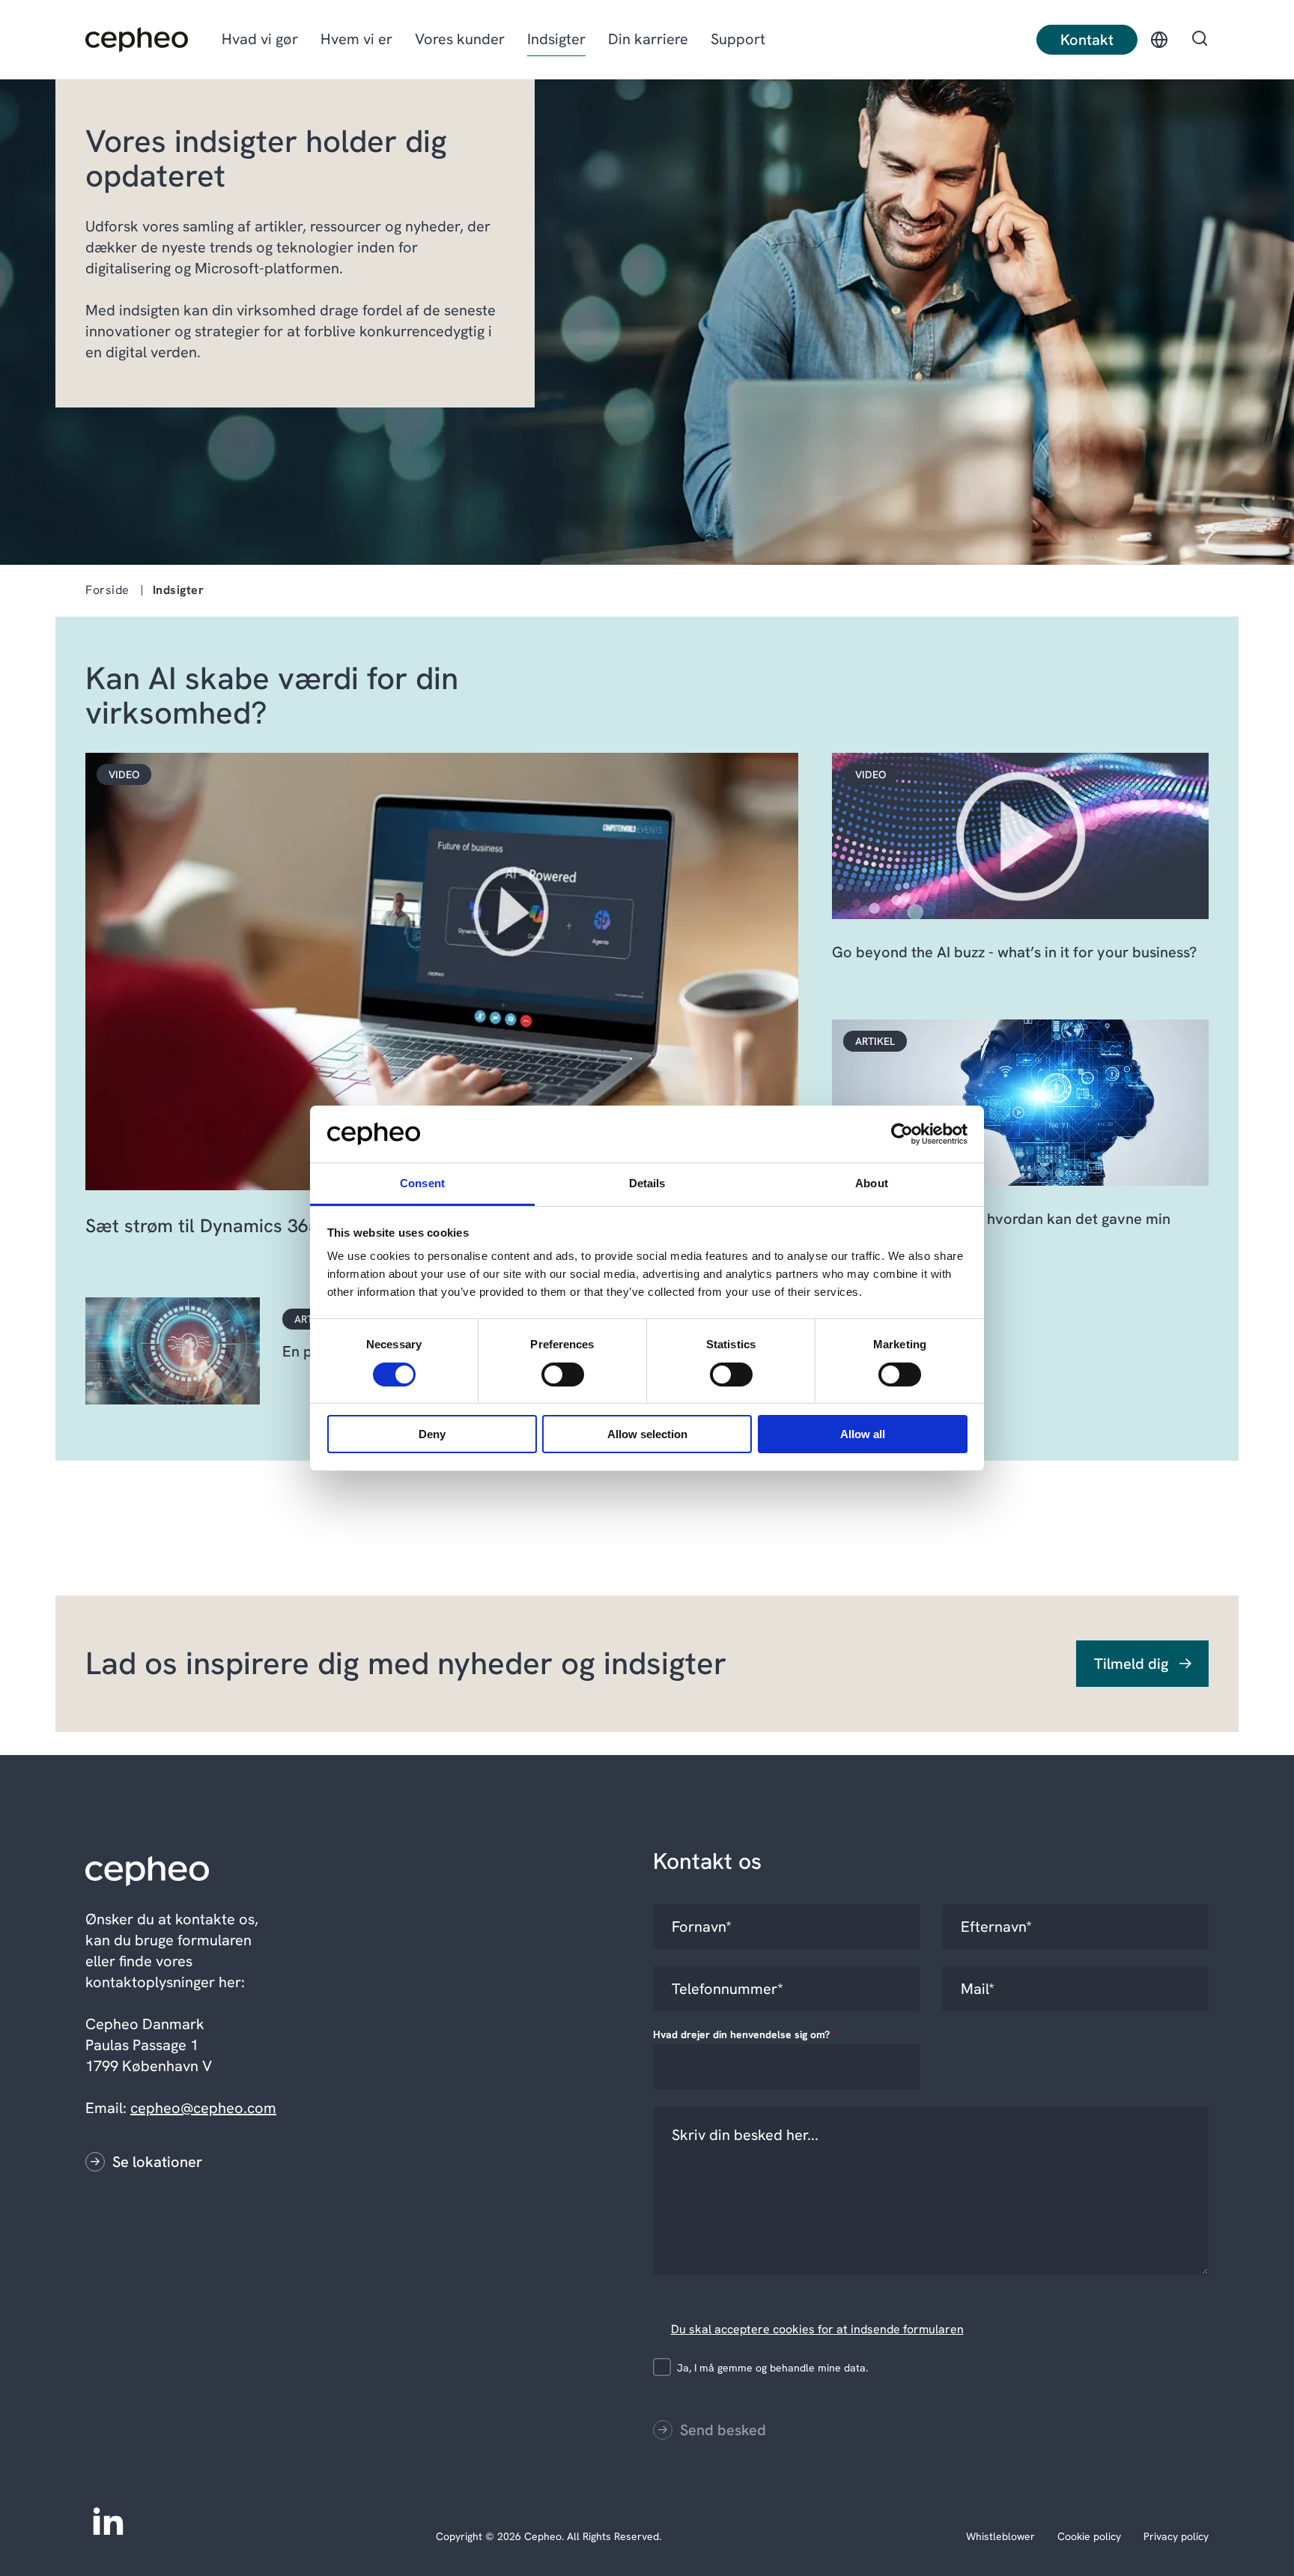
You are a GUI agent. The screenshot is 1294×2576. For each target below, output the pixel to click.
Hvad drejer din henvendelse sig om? (745, 2034)
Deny (432, 1434)
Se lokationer (157, 2162)
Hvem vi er (356, 39)
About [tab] (872, 1183)
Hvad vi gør (260, 39)
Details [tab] (647, 1183)
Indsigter (556, 39)
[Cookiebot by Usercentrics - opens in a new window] (902, 1134)
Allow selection (647, 1434)
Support (738, 39)
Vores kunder (460, 39)
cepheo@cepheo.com (203, 2108)
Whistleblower (1000, 2536)
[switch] (550, 1372)
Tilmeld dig (1131, 1664)
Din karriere (648, 39)
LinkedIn (108, 2520)
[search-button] (1200, 40)
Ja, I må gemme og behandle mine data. (772, 2368)
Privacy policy (1176, 2536)
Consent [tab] (422, 1183)
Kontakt (1087, 40)
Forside (107, 590)
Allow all (863, 1434)
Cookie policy (1089, 2536)
